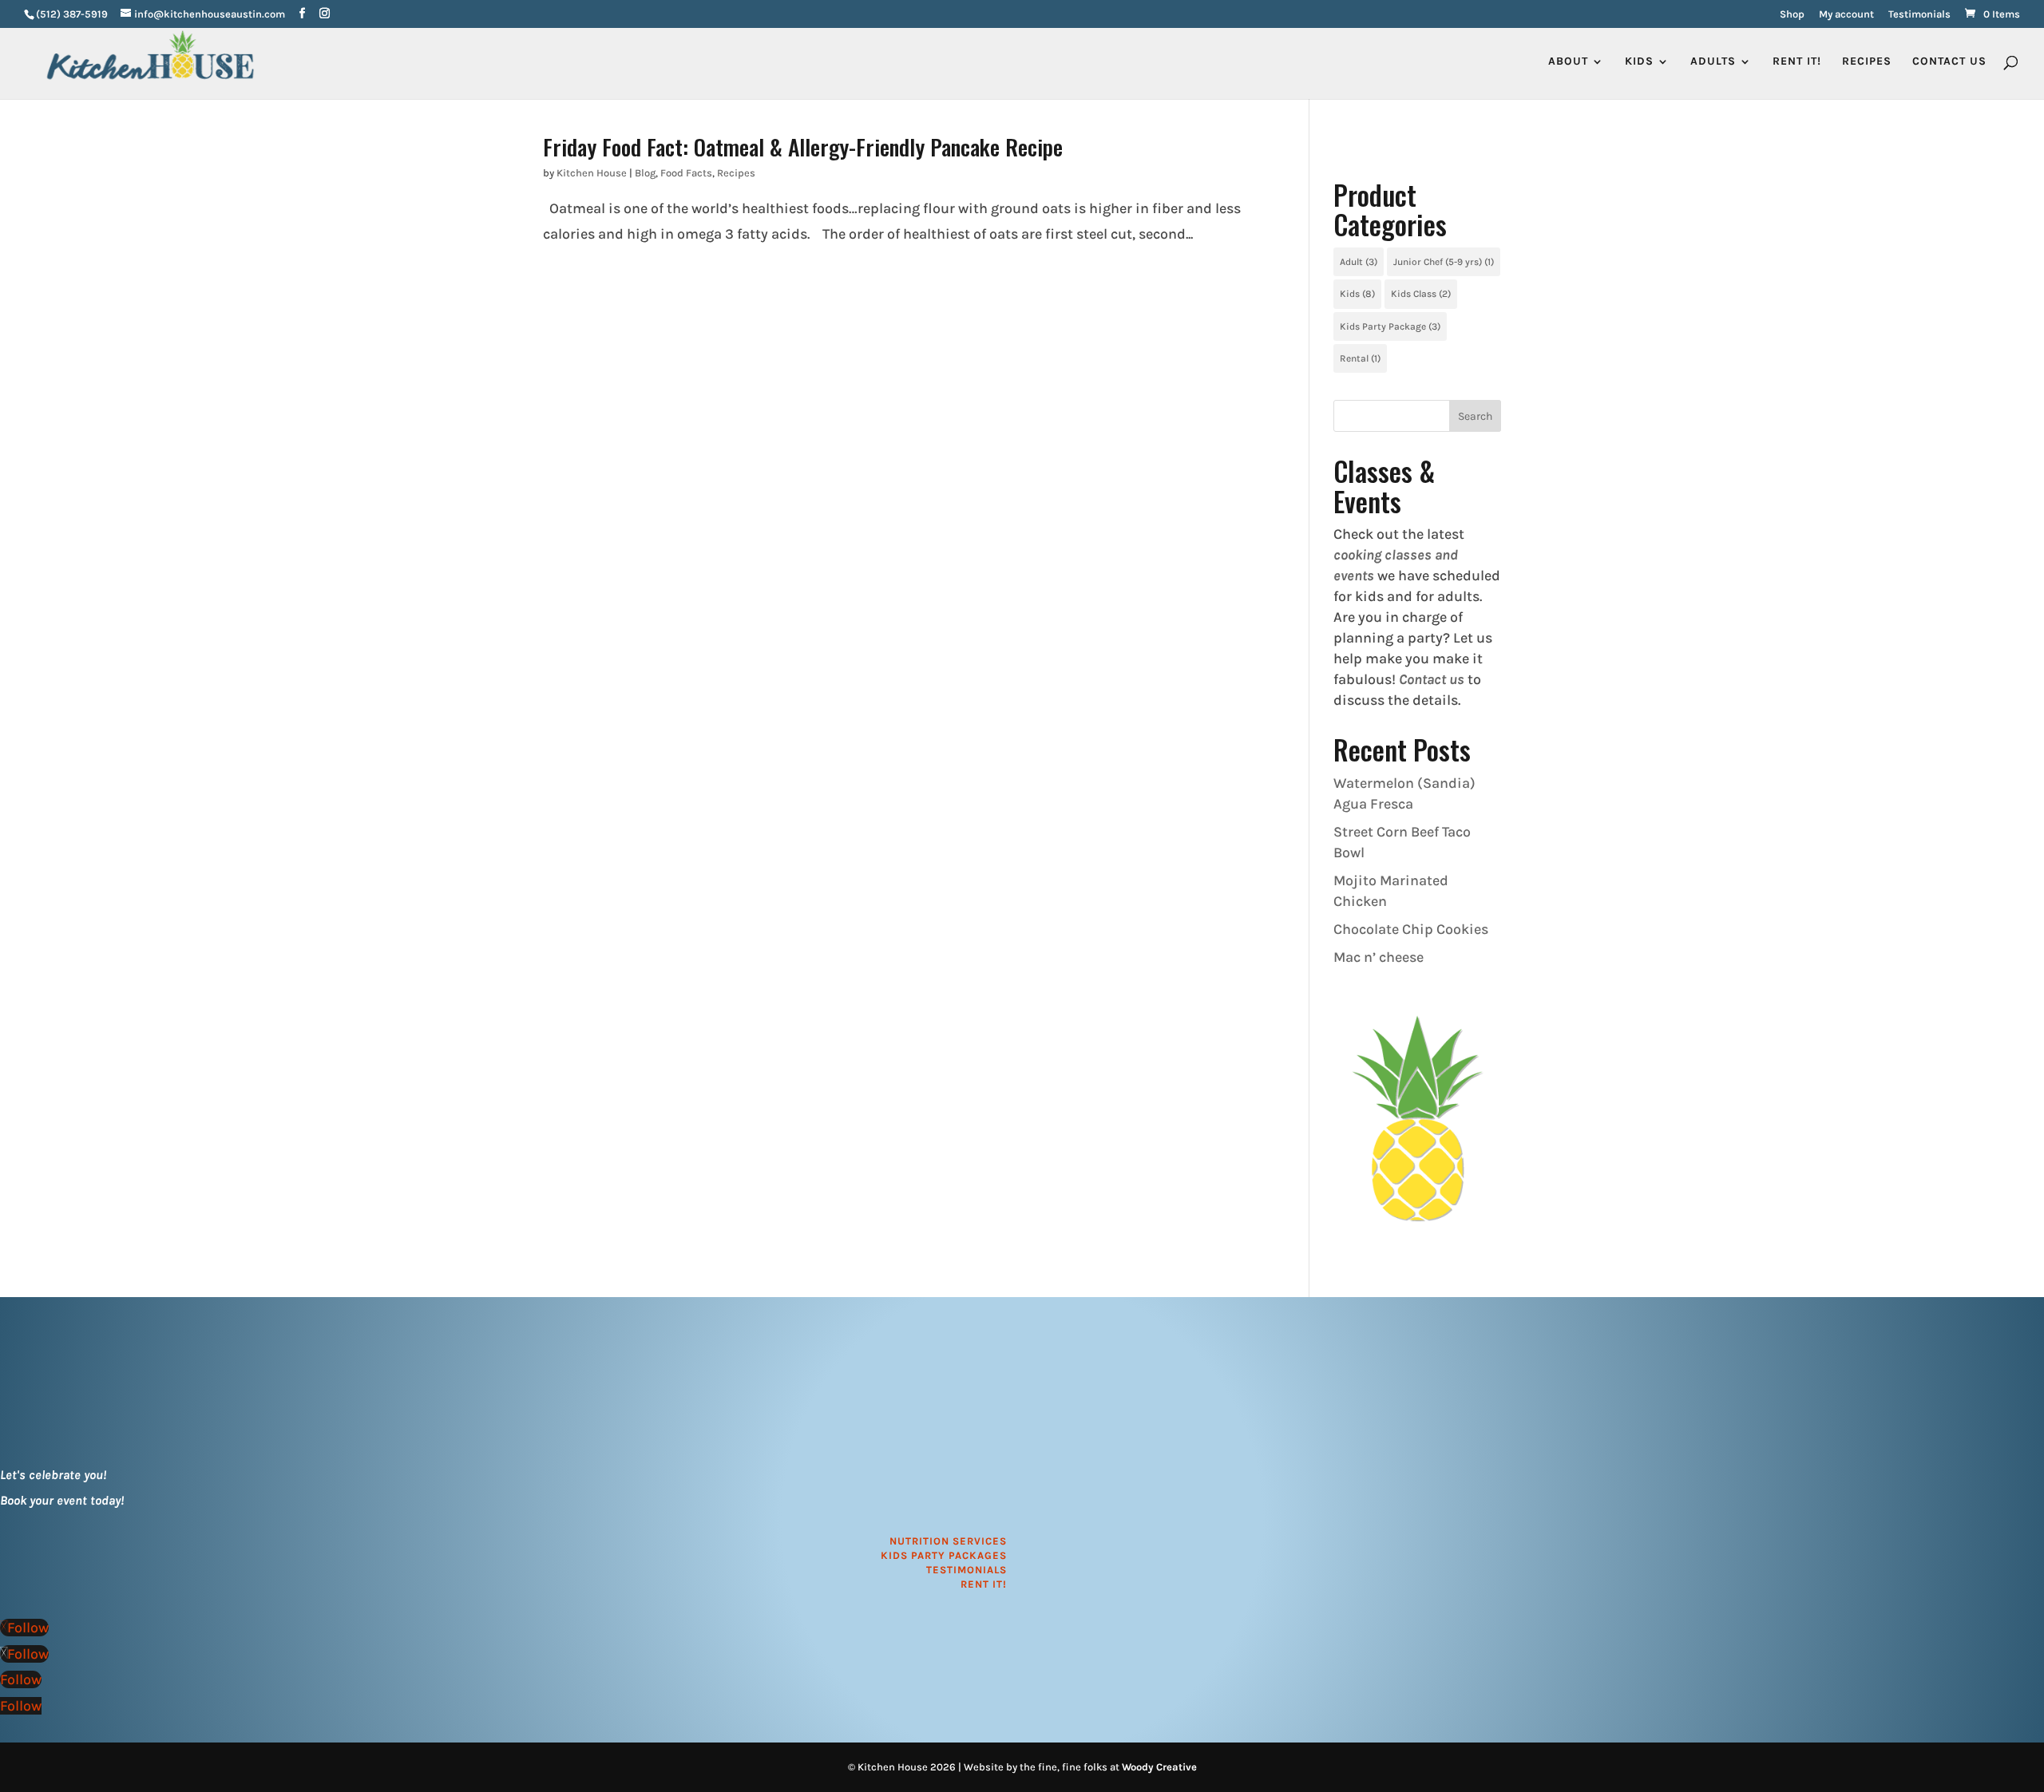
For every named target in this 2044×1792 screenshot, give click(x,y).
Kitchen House (592, 173)
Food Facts (686, 173)
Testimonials (1919, 14)
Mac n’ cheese (1379, 957)
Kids (1357, 294)
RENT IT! (1797, 62)
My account (1846, 14)
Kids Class (1421, 294)
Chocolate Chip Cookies (1411, 929)
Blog (645, 173)
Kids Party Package (1390, 326)
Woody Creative (1159, 1767)
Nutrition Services (948, 1541)
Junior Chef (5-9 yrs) (1444, 262)
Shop (1792, 14)
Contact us (1432, 679)
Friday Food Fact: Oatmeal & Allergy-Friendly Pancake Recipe (803, 146)
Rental (1360, 358)
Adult (1359, 262)
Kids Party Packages (944, 1555)
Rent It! (984, 1584)
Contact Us (1949, 62)
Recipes (1867, 62)
